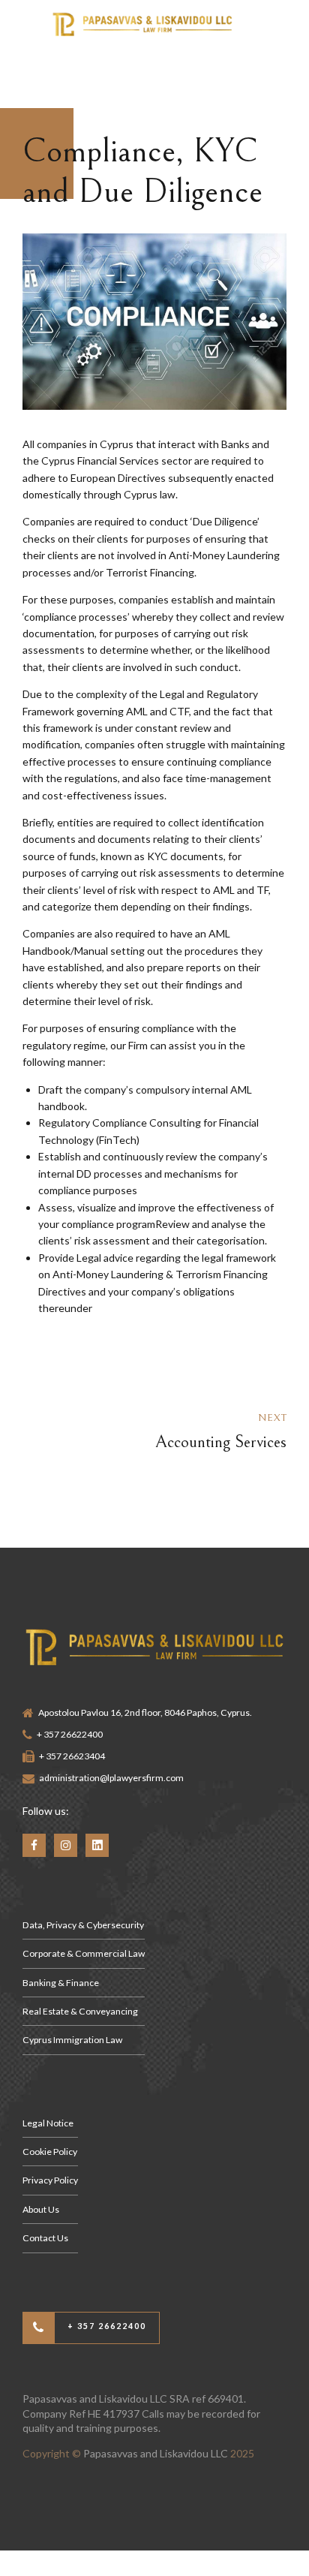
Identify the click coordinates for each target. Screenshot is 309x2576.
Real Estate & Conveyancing (80, 2011)
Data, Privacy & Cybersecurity (83, 1925)
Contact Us (45, 2238)
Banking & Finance (61, 1983)
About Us (41, 2209)
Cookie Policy (50, 2152)
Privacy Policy (50, 2180)
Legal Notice (48, 2123)
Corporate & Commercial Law (84, 1953)
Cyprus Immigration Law (72, 2040)
